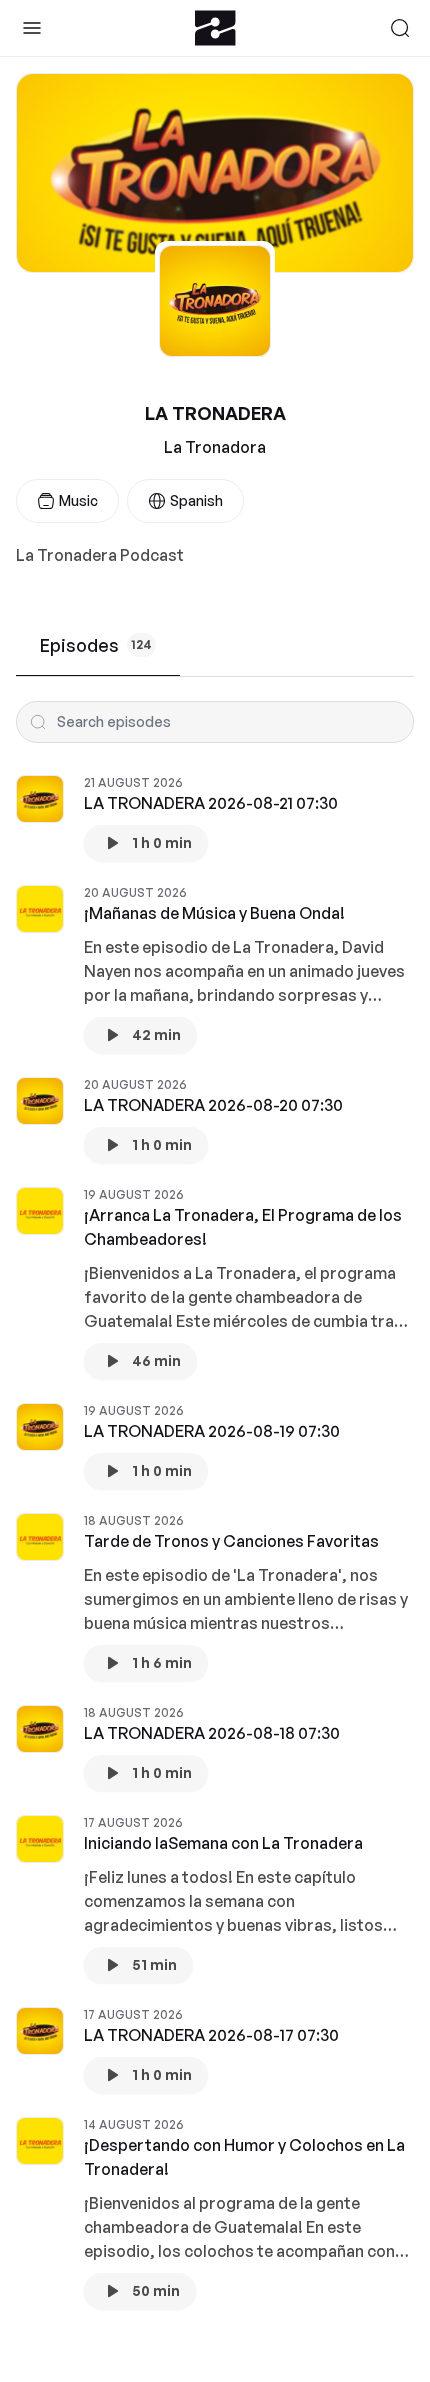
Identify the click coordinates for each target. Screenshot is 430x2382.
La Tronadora (215, 447)
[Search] (400, 28)
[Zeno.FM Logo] (215, 28)
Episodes (96, 645)
